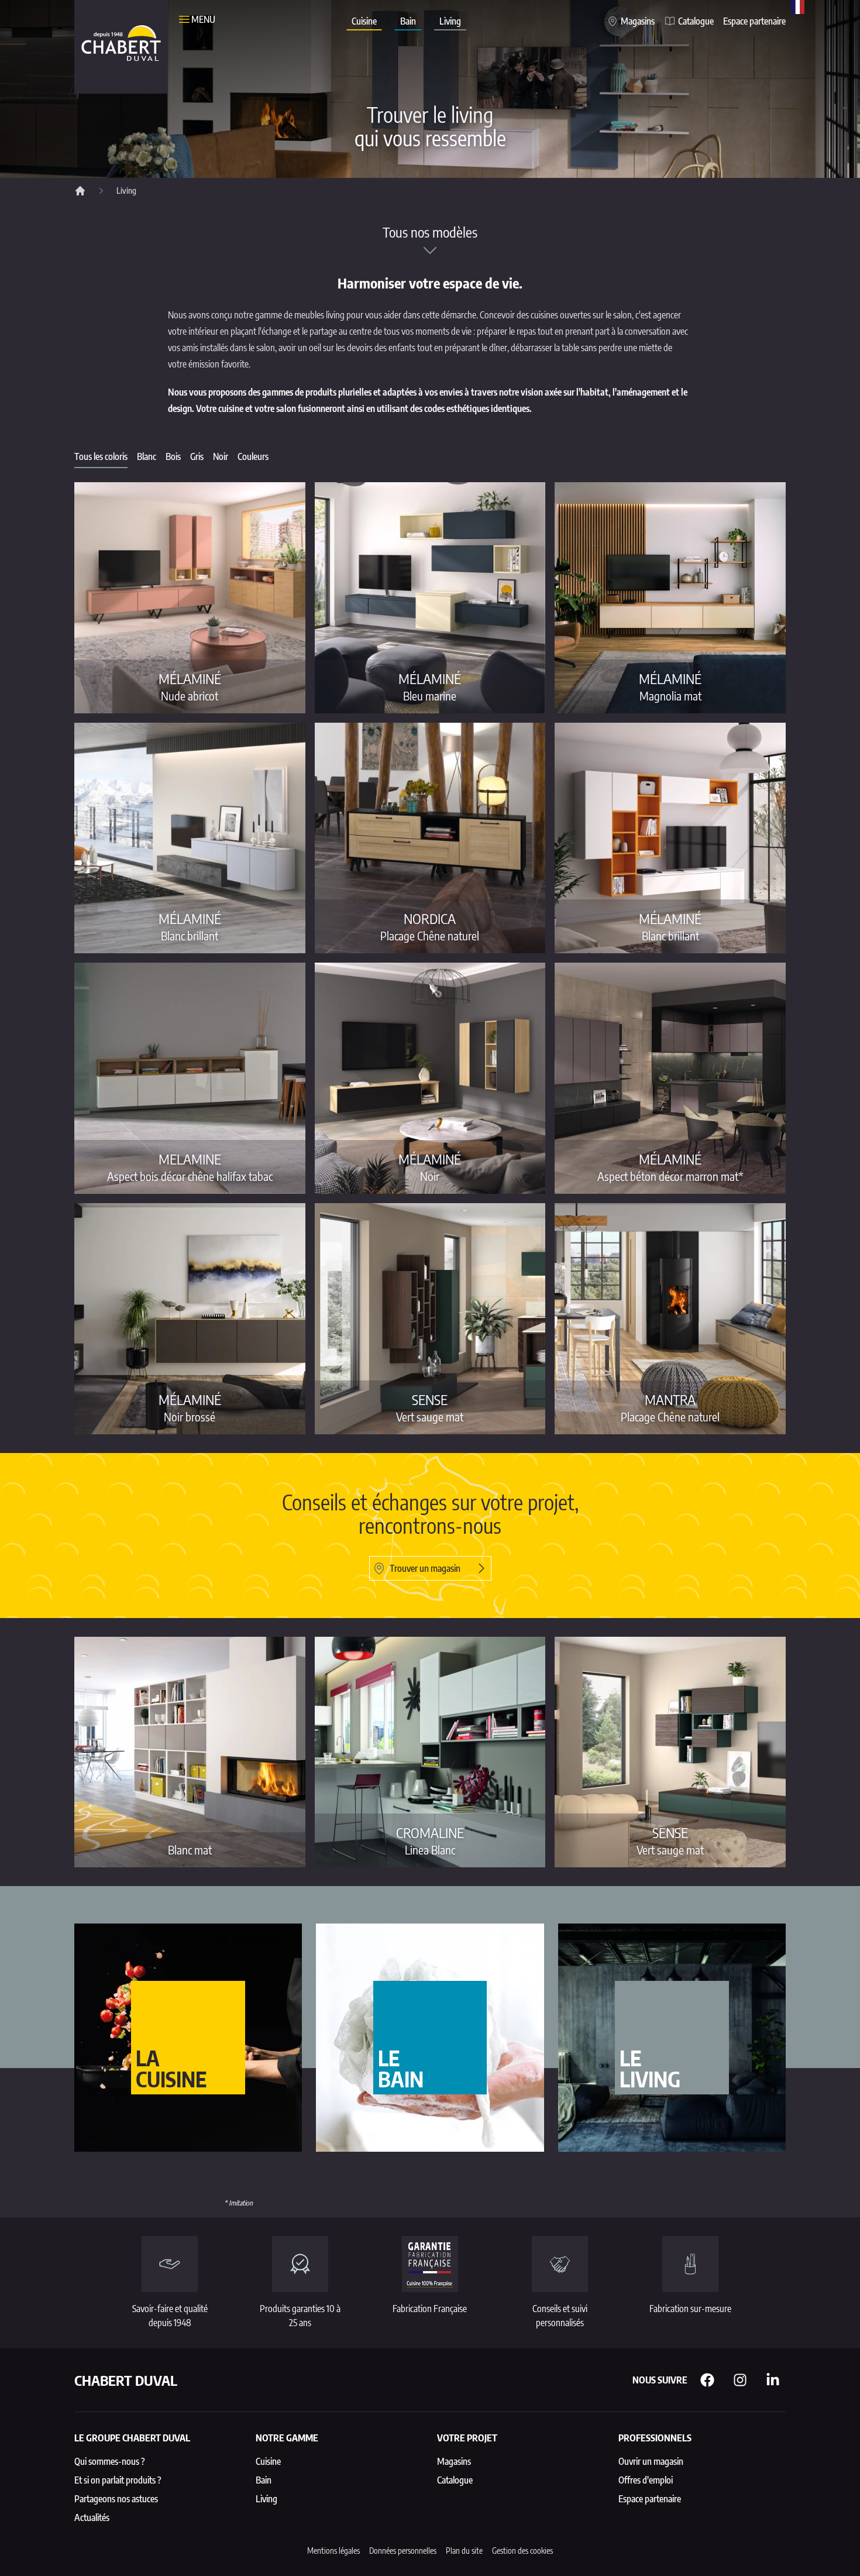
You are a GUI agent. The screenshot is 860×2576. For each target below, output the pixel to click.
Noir (221, 456)
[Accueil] (80, 191)
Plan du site (464, 2551)
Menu (203, 19)
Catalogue (696, 21)
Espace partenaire (754, 21)
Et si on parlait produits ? (118, 2480)
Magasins (638, 21)
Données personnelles (403, 2551)
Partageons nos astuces (116, 2499)
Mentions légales (333, 2551)
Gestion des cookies (522, 2551)
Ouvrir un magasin (651, 2461)
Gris (197, 456)
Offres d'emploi (646, 2480)
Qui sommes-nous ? (110, 2461)
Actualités (92, 2517)
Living (450, 21)
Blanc (147, 456)
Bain (408, 21)
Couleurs (253, 456)
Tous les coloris (101, 456)
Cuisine (364, 21)
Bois (173, 456)
